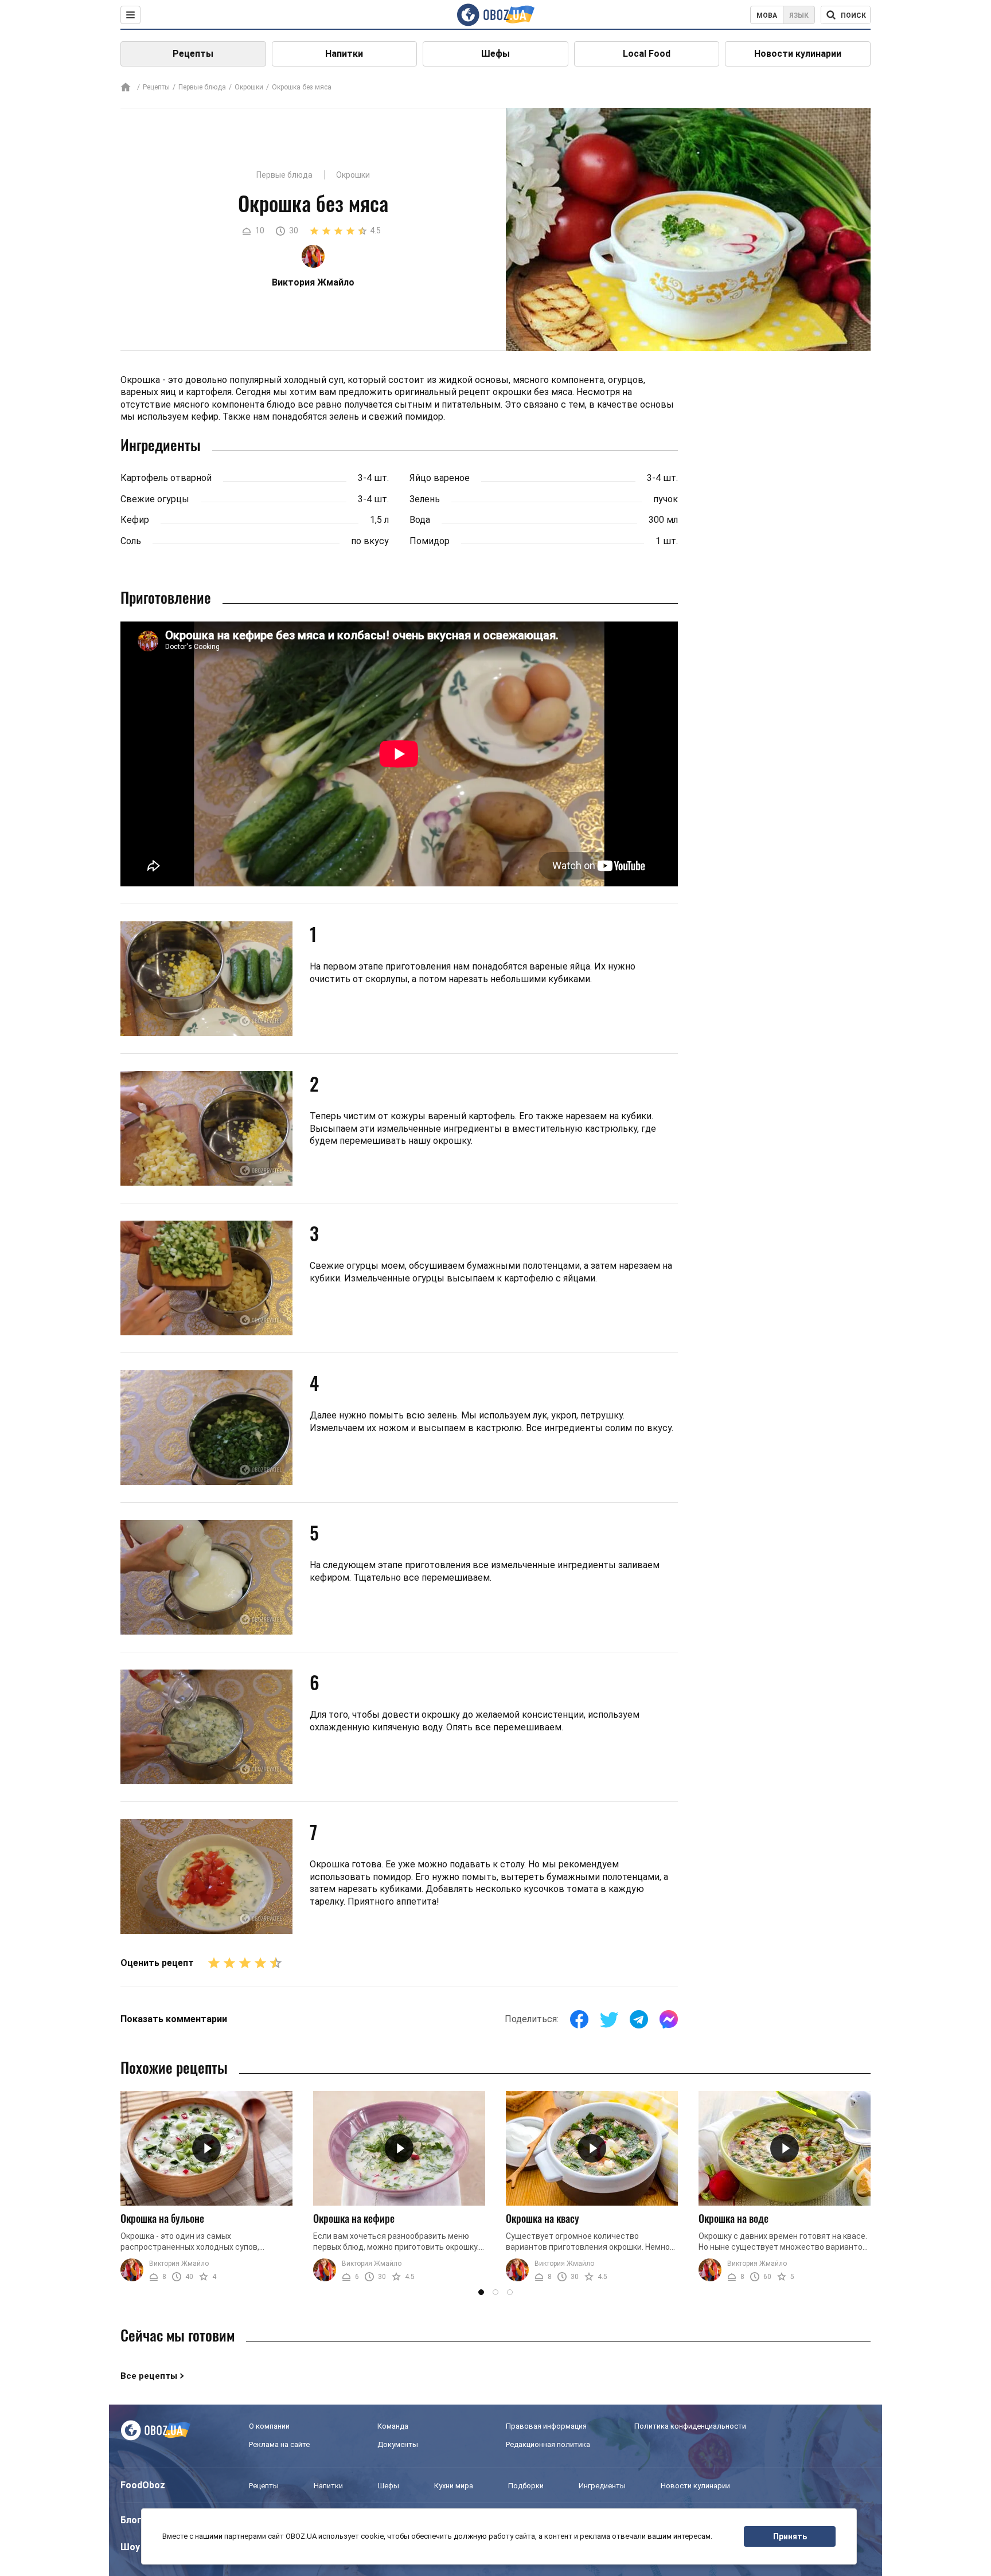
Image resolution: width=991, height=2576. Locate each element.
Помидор (430, 541)
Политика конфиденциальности (690, 2426)
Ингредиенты (602, 2486)
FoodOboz (143, 2485)
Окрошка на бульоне (162, 2218)
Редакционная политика (548, 2444)
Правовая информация (546, 2426)
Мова (767, 15)
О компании (269, 2426)
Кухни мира (454, 2486)
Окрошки (249, 87)
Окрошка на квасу (543, 2218)
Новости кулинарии (798, 54)
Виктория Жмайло (179, 2264)
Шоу (130, 2547)
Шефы (495, 54)
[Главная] (126, 88)
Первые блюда (202, 87)
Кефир (135, 520)
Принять (790, 2536)
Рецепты (193, 54)
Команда (393, 2426)
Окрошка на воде (734, 2218)
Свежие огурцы (155, 499)
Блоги (134, 2520)
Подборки (526, 2486)
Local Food (647, 54)
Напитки (344, 54)
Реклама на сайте (279, 2444)
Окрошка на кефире (354, 2218)
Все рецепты (149, 2376)
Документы (398, 2444)
